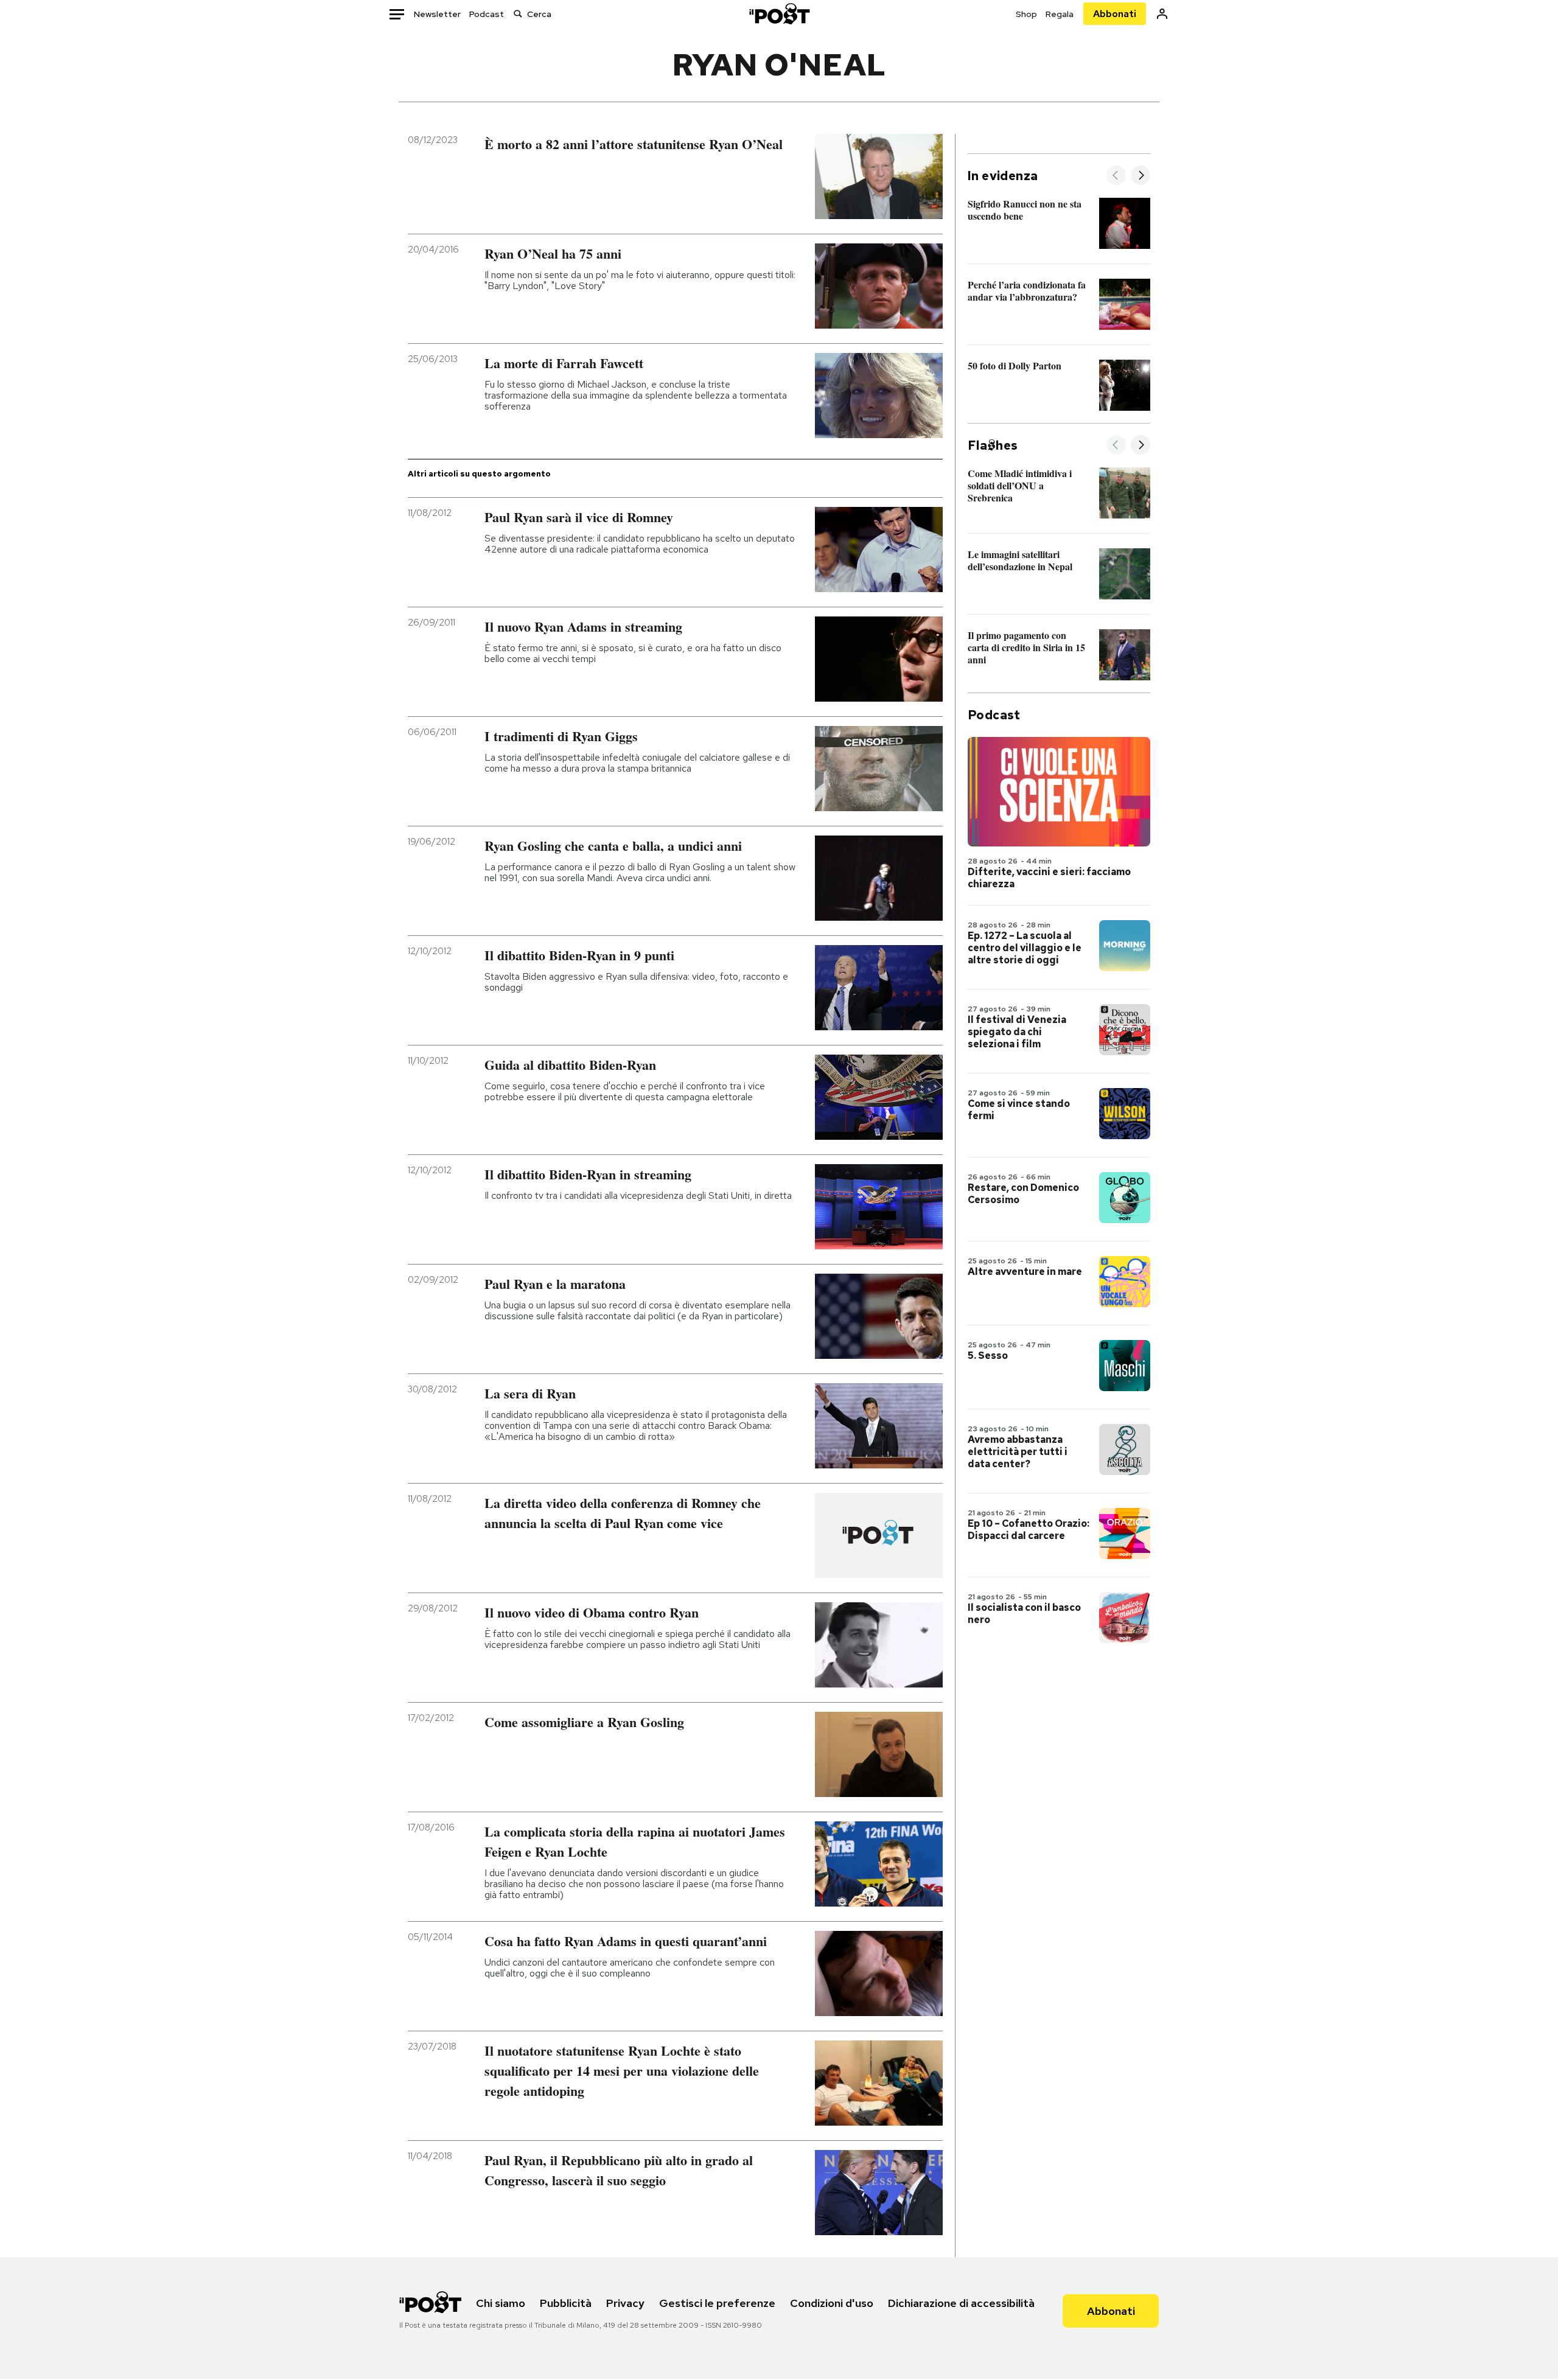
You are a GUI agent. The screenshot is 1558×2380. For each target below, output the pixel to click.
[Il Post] (779, 14)
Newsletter (437, 14)
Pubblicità (566, 2303)
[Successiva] (1141, 176)
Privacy (625, 2303)
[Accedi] (1162, 14)
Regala (1060, 14)
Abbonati (1115, 14)
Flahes (993, 445)
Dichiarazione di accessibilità (961, 2303)
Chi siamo (501, 2303)
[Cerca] (518, 14)
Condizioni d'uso (832, 2303)
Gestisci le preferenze (717, 2303)
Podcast (487, 14)
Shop (1026, 14)
